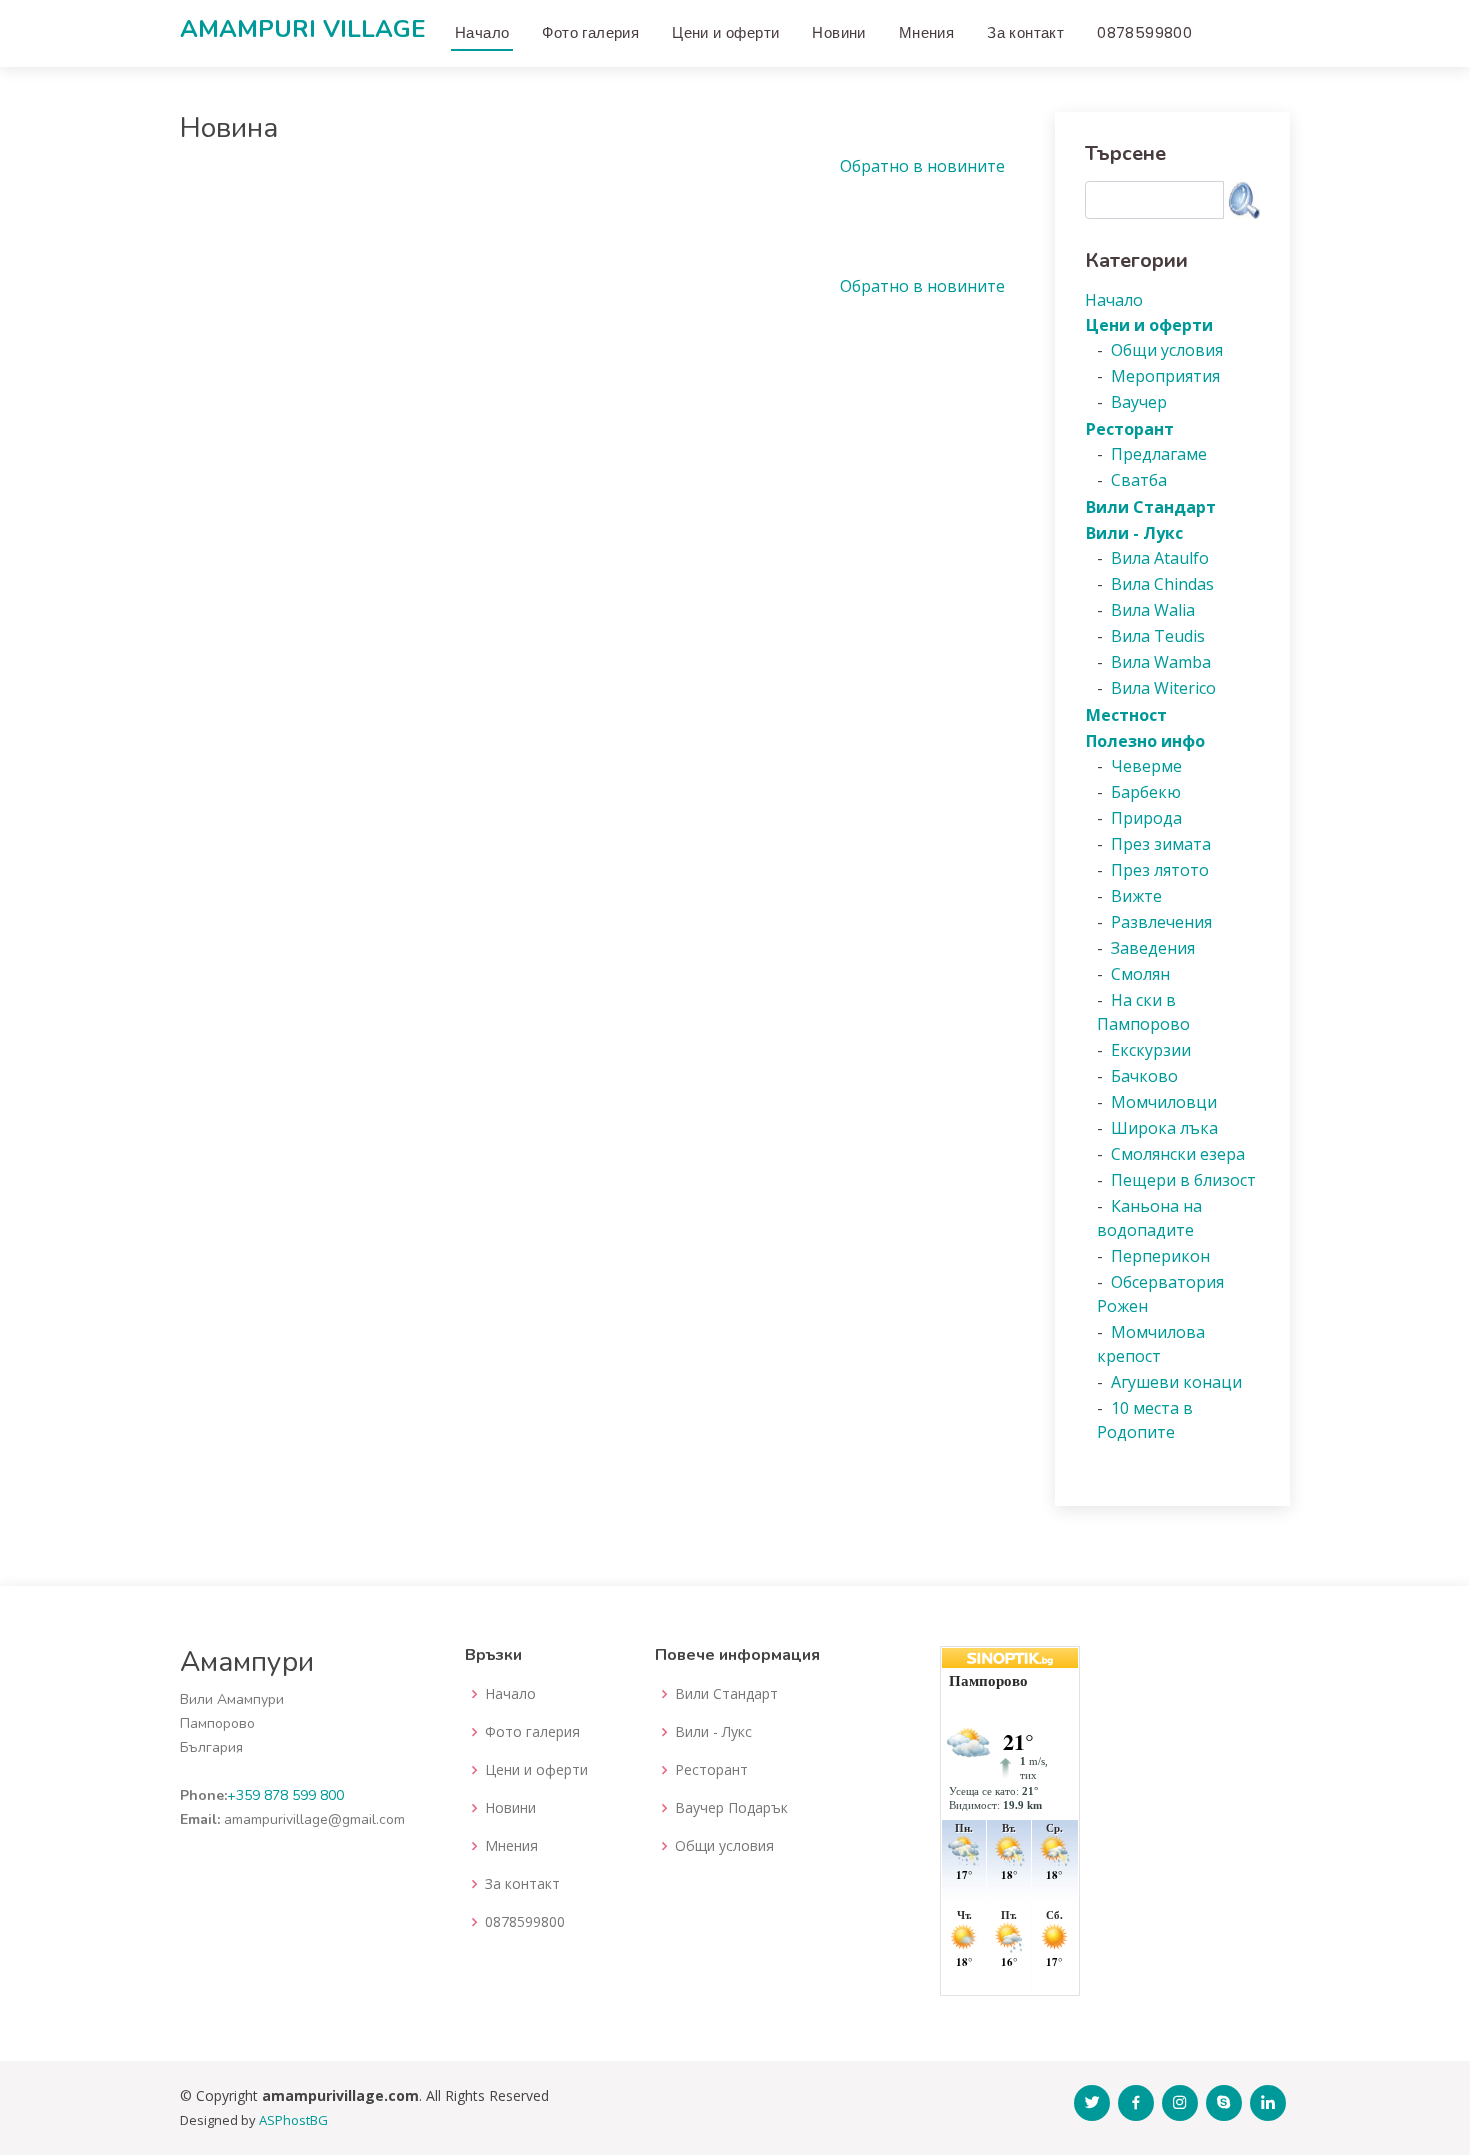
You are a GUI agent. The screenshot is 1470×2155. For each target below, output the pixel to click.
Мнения (926, 32)
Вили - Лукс (713, 1732)
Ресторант (711, 1770)
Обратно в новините (922, 166)
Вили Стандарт (726, 1694)
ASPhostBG (293, 2120)
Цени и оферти (725, 32)
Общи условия (724, 1846)
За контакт (1025, 32)
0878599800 (1144, 32)
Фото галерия (590, 32)
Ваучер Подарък (731, 1808)
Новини (838, 32)
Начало (482, 32)
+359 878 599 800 (285, 1795)
